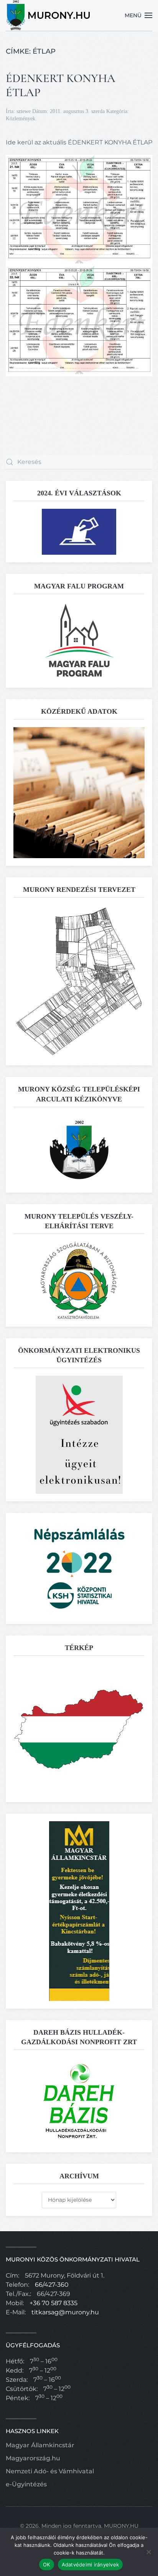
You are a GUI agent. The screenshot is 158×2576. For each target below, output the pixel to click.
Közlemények (21, 119)
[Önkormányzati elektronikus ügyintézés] (79, 1434)
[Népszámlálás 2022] (79, 1568)
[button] (139, 15)
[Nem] (148, 2552)
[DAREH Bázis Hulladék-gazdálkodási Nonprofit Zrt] (79, 2101)
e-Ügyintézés (26, 2484)
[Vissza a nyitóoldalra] (49, 15)
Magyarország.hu (33, 2458)
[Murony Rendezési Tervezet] (79, 981)
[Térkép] (79, 1728)
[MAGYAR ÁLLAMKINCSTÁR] (79, 1911)
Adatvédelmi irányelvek (91, 2565)
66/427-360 (52, 2285)
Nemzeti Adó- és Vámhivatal (50, 2471)
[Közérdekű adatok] (79, 792)
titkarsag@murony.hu (65, 2312)
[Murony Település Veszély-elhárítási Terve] (79, 1280)
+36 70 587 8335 (53, 2303)
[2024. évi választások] (79, 531)
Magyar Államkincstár (40, 2445)
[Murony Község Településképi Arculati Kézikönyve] (79, 1149)
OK (47, 2565)
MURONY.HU (121, 2526)
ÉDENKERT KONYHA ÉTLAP (61, 85)
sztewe (24, 111)
